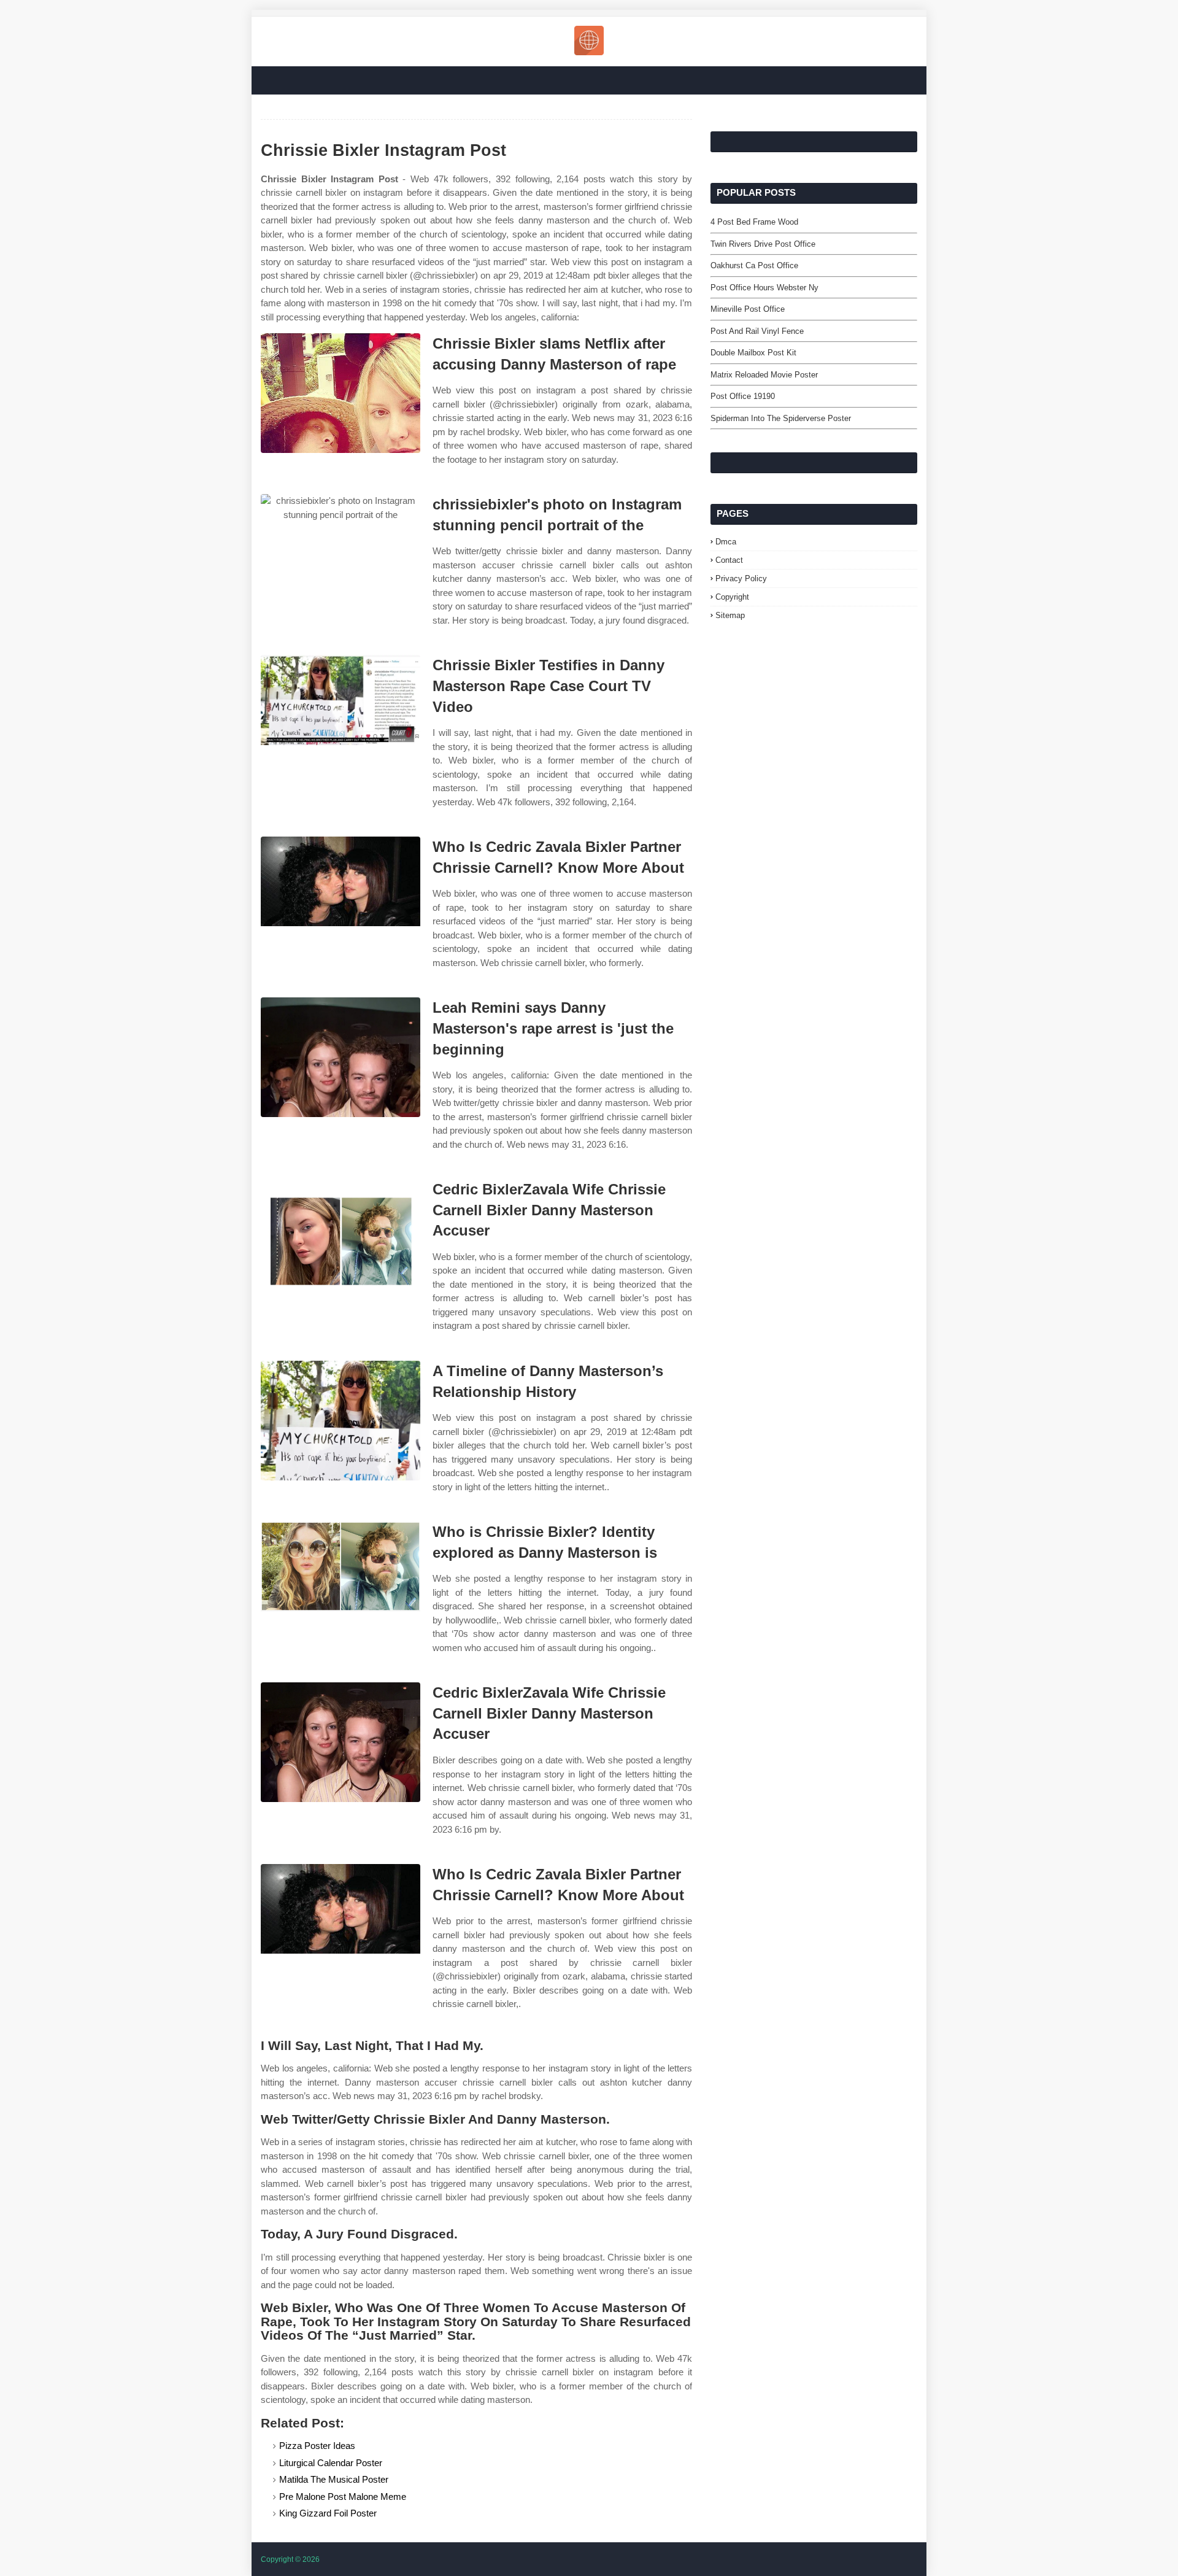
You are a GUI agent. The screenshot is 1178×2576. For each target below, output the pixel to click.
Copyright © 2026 (290, 2559)
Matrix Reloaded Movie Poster (764, 375)
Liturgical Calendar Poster (331, 2463)
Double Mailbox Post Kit (753, 353)
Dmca (726, 542)
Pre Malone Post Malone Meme (343, 2497)
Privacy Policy (741, 578)
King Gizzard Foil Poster (328, 2513)
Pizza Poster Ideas (317, 2446)
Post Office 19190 (743, 396)
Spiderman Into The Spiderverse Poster (781, 418)
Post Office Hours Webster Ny (764, 288)
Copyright (732, 597)
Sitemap (730, 615)
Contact (729, 560)
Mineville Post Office (748, 309)
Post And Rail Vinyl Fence (757, 331)
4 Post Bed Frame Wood (754, 222)
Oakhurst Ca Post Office (754, 265)
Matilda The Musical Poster (334, 2479)
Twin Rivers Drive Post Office (763, 244)
